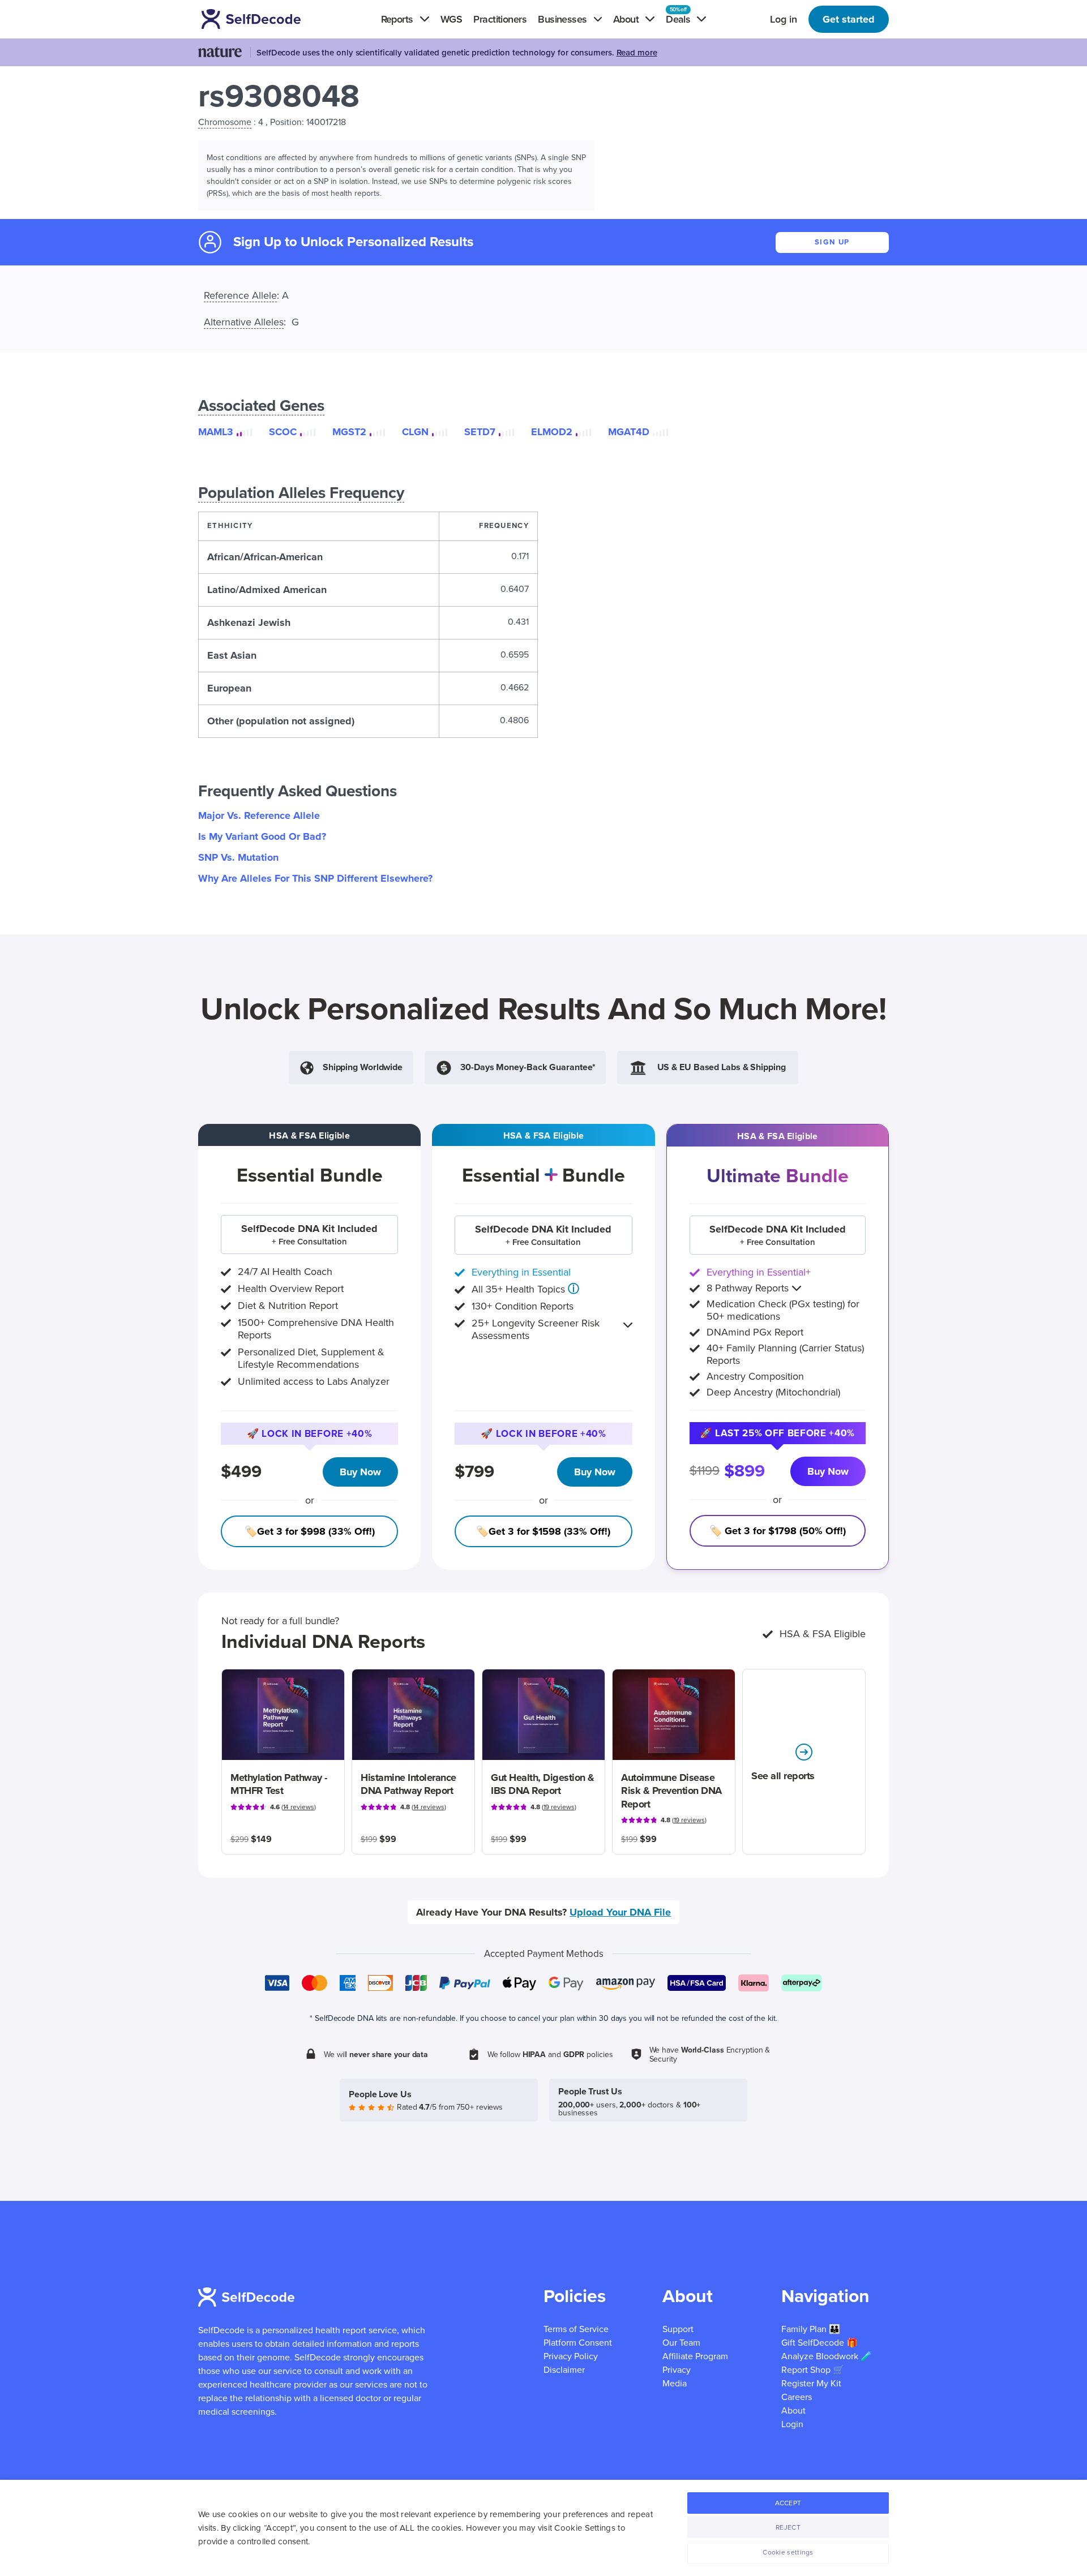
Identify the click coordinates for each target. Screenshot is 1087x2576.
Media (675, 2384)
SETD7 (480, 432)
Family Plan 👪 (811, 2329)
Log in (784, 19)
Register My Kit (811, 2384)
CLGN (415, 432)
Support (678, 2329)
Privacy (677, 2370)
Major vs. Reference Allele (259, 815)
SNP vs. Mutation (238, 857)
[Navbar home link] (267, 19)
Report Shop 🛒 (813, 2370)
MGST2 (349, 432)
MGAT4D (629, 432)
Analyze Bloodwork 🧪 (827, 2356)
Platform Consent (578, 2343)
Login (792, 2424)
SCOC (283, 432)
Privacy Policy (571, 2356)
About (793, 2411)
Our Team (681, 2343)
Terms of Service (576, 2329)
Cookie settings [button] (788, 2552)
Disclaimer (564, 2370)
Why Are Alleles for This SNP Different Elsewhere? (315, 878)
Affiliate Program (695, 2356)
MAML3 (216, 432)
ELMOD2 (552, 432)
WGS (451, 19)
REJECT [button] (788, 2527)
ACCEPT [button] (788, 2503)
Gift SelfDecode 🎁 (819, 2343)
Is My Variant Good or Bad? (262, 836)
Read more (637, 53)
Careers (797, 2397)
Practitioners (500, 19)
